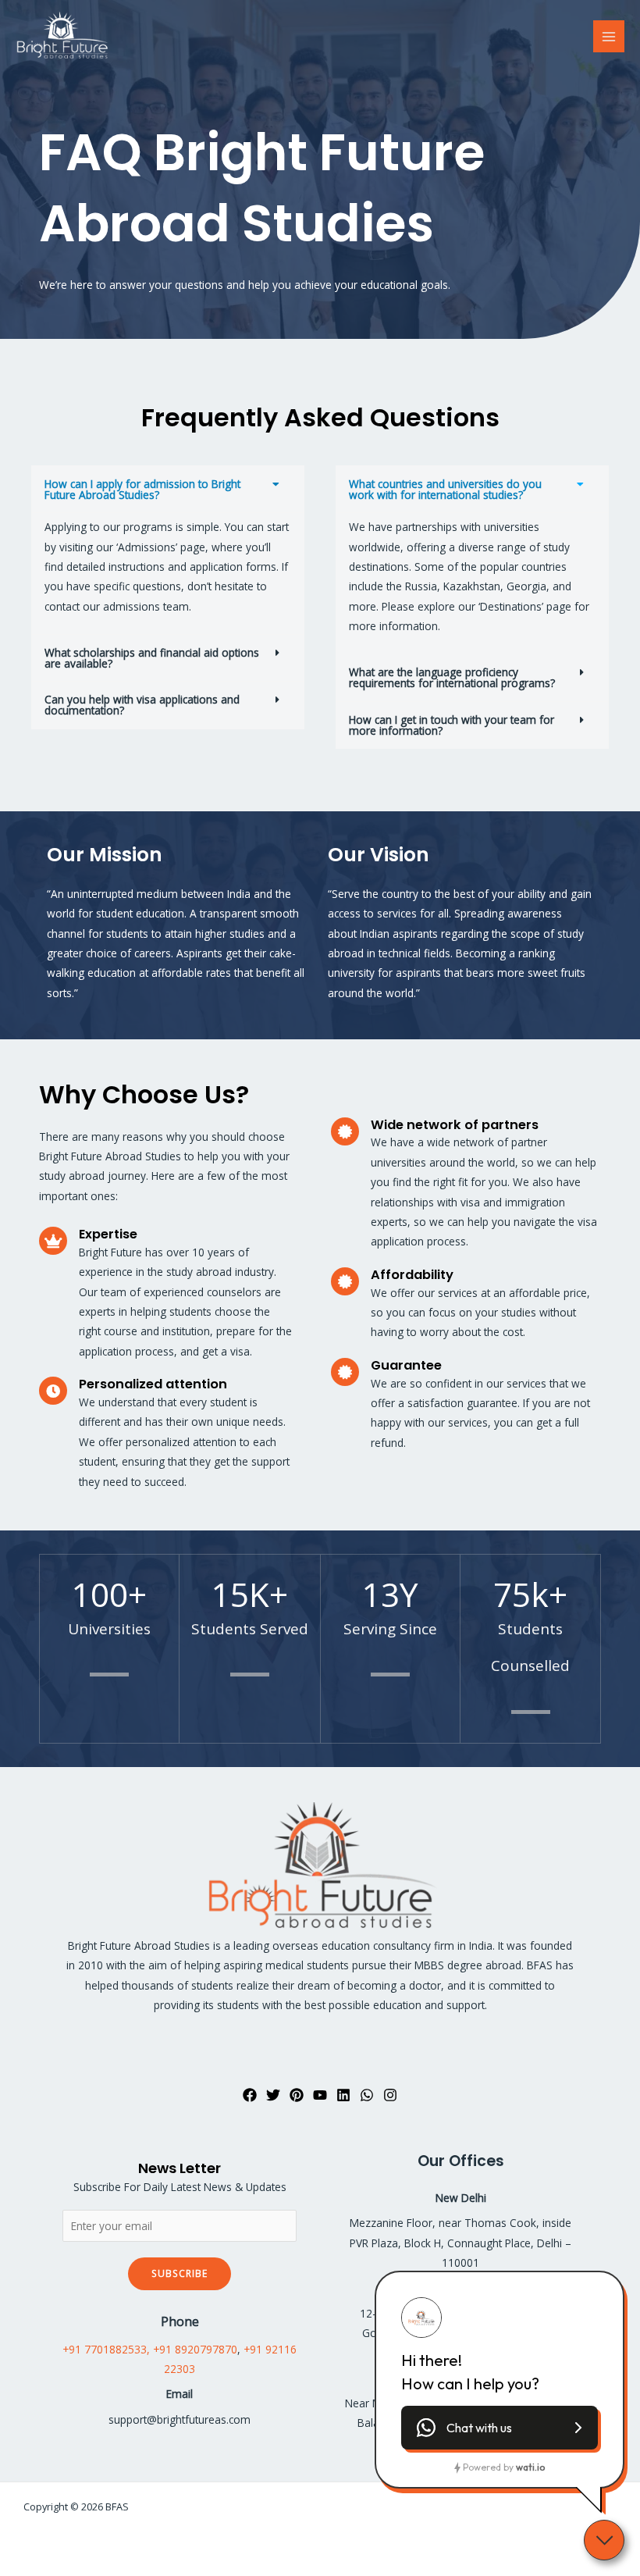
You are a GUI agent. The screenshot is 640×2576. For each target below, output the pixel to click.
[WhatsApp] (367, 2095)
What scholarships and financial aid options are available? (152, 658)
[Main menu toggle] (609, 36)
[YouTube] (320, 2095)
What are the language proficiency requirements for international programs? (452, 677)
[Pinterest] (297, 2095)
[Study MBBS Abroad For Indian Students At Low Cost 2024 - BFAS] (62, 37)
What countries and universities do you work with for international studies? (445, 489)
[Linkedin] (343, 2095)
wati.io (530, 2467)
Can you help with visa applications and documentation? (142, 705)
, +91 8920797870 (192, 2349)
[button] (168, 489)
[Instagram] (390, 2095)
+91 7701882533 (105, 2349)
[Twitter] (273, 2095)
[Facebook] (250, 2095)
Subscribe (180, 2273)
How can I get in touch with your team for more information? (452, 725)
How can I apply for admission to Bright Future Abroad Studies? (142, 489)
